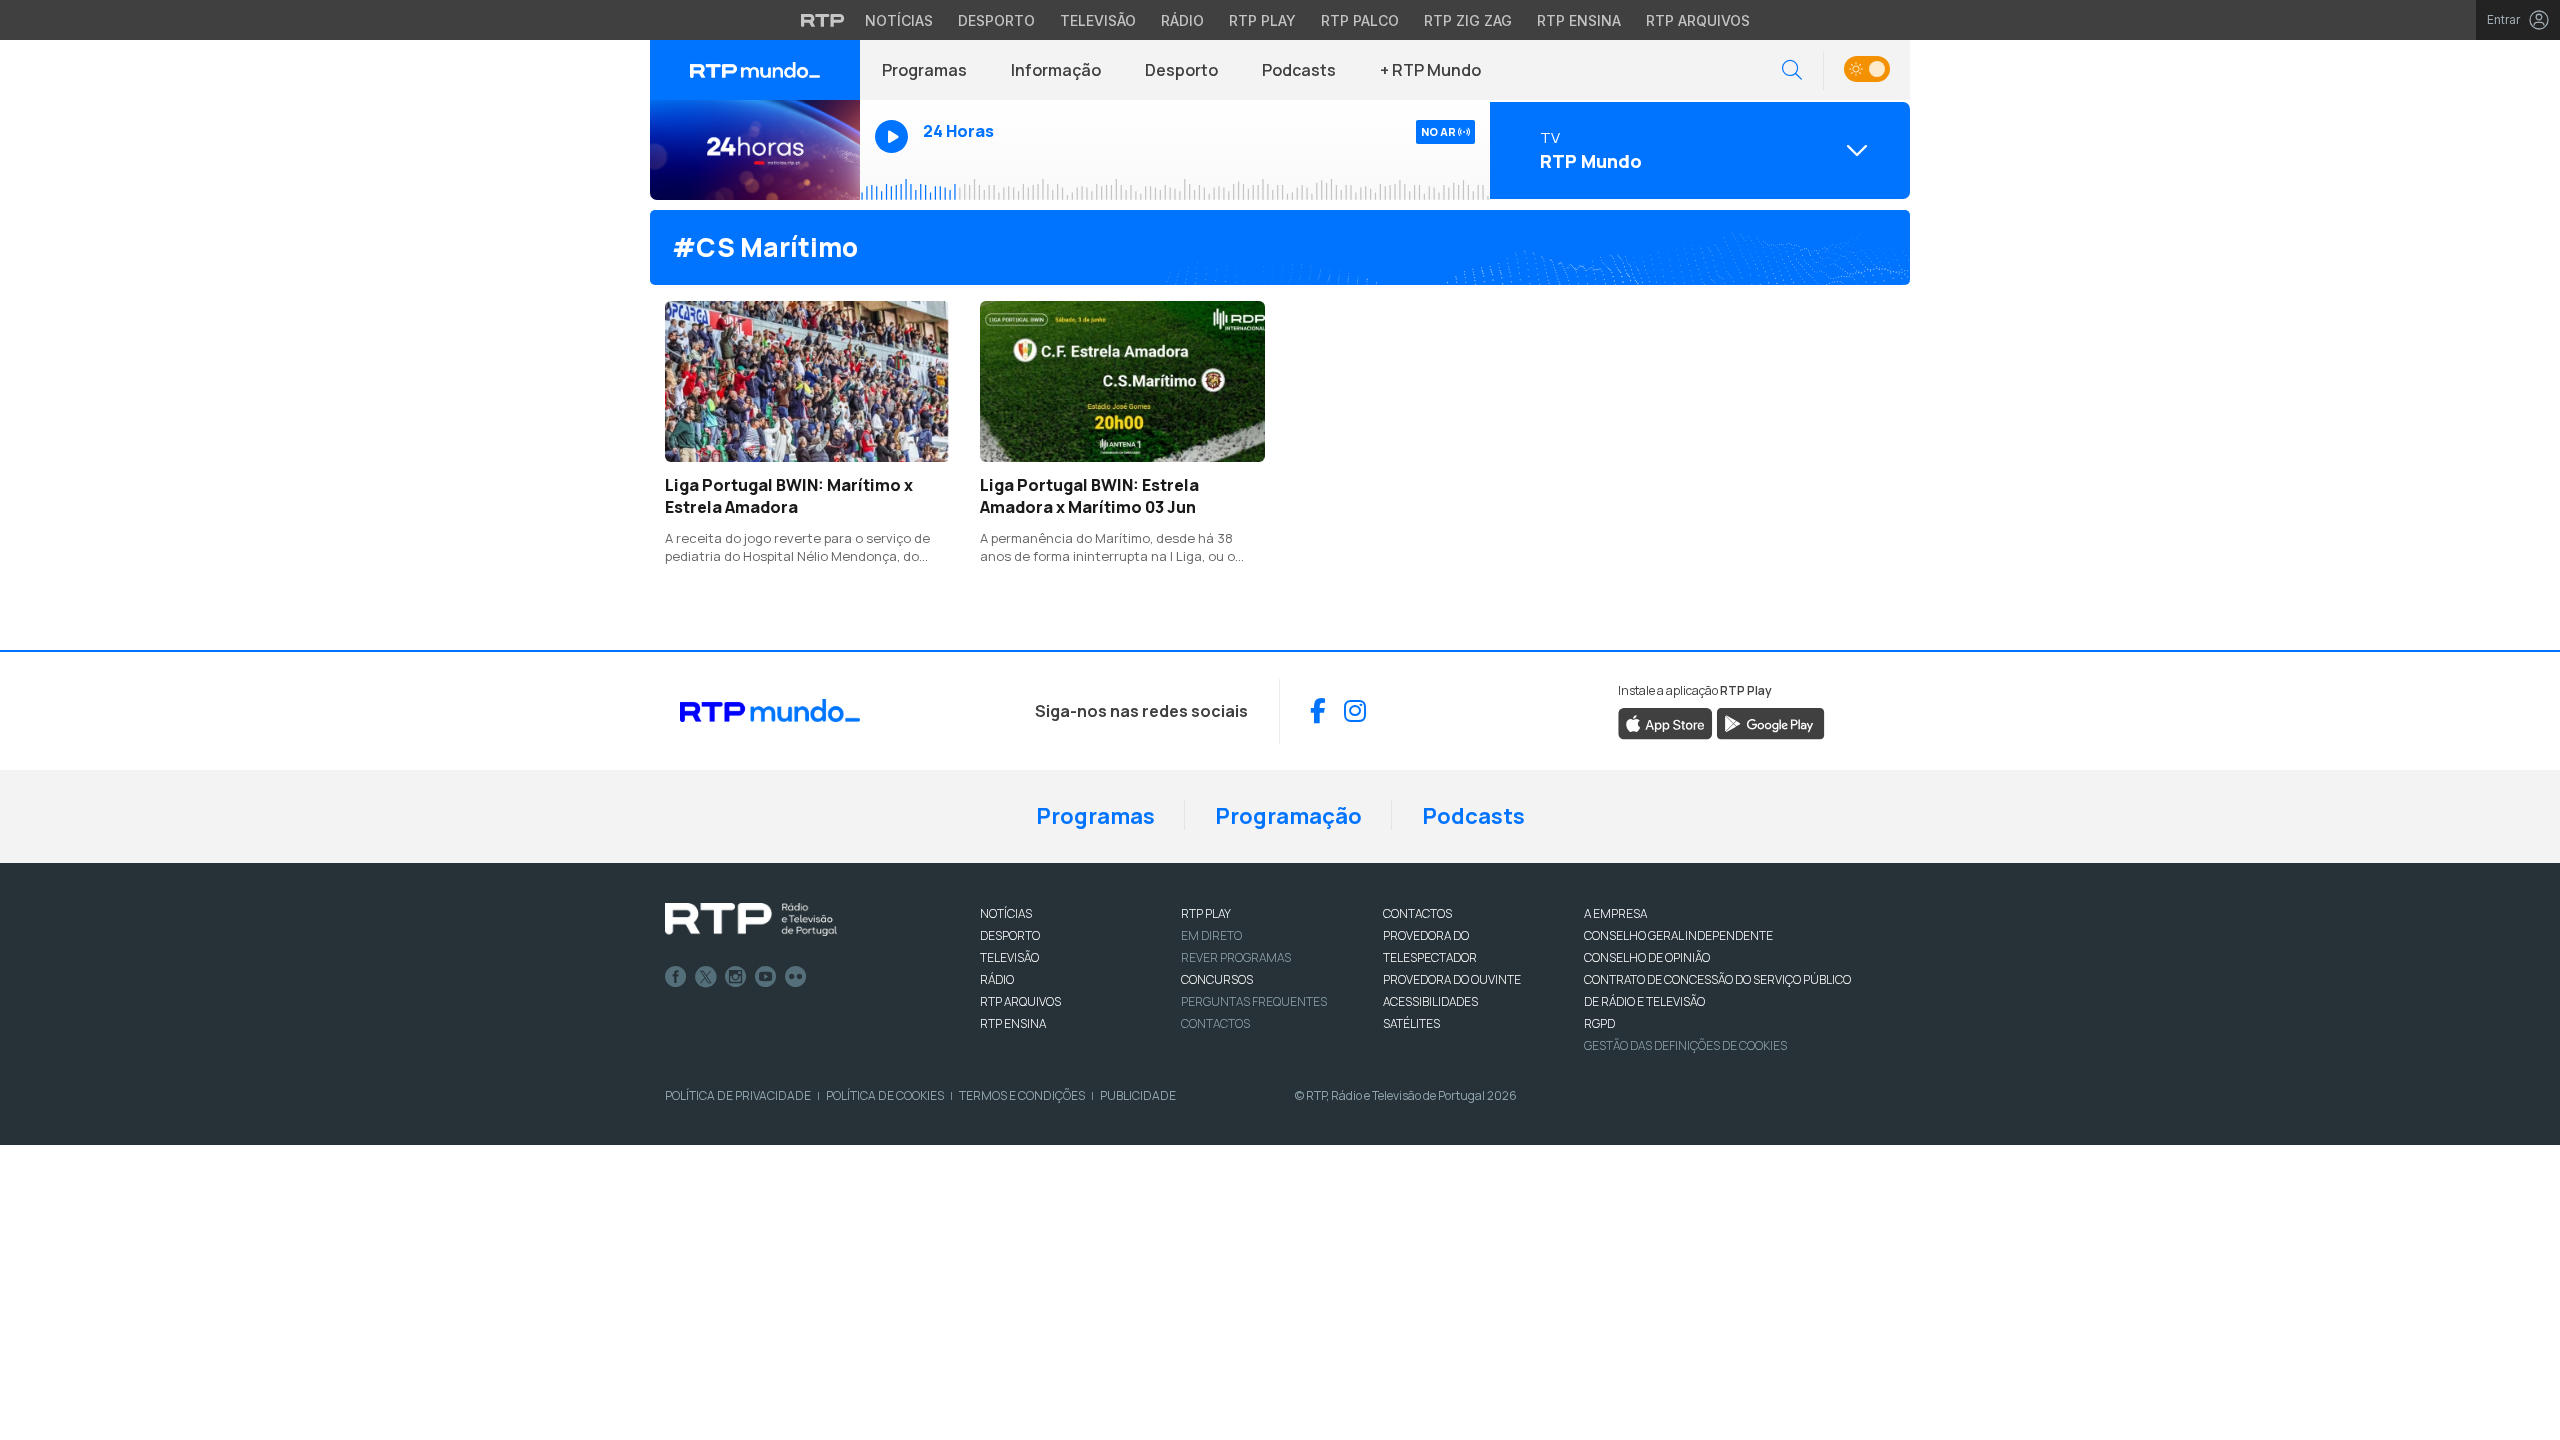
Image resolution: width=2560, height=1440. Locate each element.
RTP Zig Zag (1468, 20)
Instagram (736, 977)
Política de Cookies (885, 1095)
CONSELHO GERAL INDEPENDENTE (1678, 935)
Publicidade (1138, 1095)
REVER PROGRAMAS (1236, 957)
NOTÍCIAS (1006, 913)
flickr (796, 977)
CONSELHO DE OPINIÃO (1647, 957)
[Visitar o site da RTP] (823, 20)
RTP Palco (1360, 20)
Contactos (1215, 1023)
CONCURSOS (1217, 979)
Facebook (676, 977)
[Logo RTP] (751, 920)
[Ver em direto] (755, 150)
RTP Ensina (1579, 20)
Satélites (1411, 1023)
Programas (924, 70)
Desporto (996, 20)
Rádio (1182, 20)
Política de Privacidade (738, 1095)
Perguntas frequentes (1254, 1001)
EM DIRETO (1211, 935)
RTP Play (1262, 20)
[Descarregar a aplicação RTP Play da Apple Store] (1665, 722)
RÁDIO (997, 979)
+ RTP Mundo (1430, 70)
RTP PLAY (1206, 913)
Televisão (1098, 20)
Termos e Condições (1022, 1095)
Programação (1288, 816)
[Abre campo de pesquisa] (1792, 70)
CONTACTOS (1417, 913)
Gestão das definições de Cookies (1685, 1045)
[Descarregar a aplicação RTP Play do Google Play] (1770, 722)
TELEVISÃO (1009, 957)
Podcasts (1299, 70)
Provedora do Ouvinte (1452, 979)
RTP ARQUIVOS (1020, 1001)
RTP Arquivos (1698, 20)
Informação (1056, 70)
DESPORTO (1010, 935)
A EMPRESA (1615, 913)
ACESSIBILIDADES (1430, 1001)
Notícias (899, 20)
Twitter (706, 977)
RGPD (1599, 1023)
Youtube (766, 977)
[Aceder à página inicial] (755, 70)
